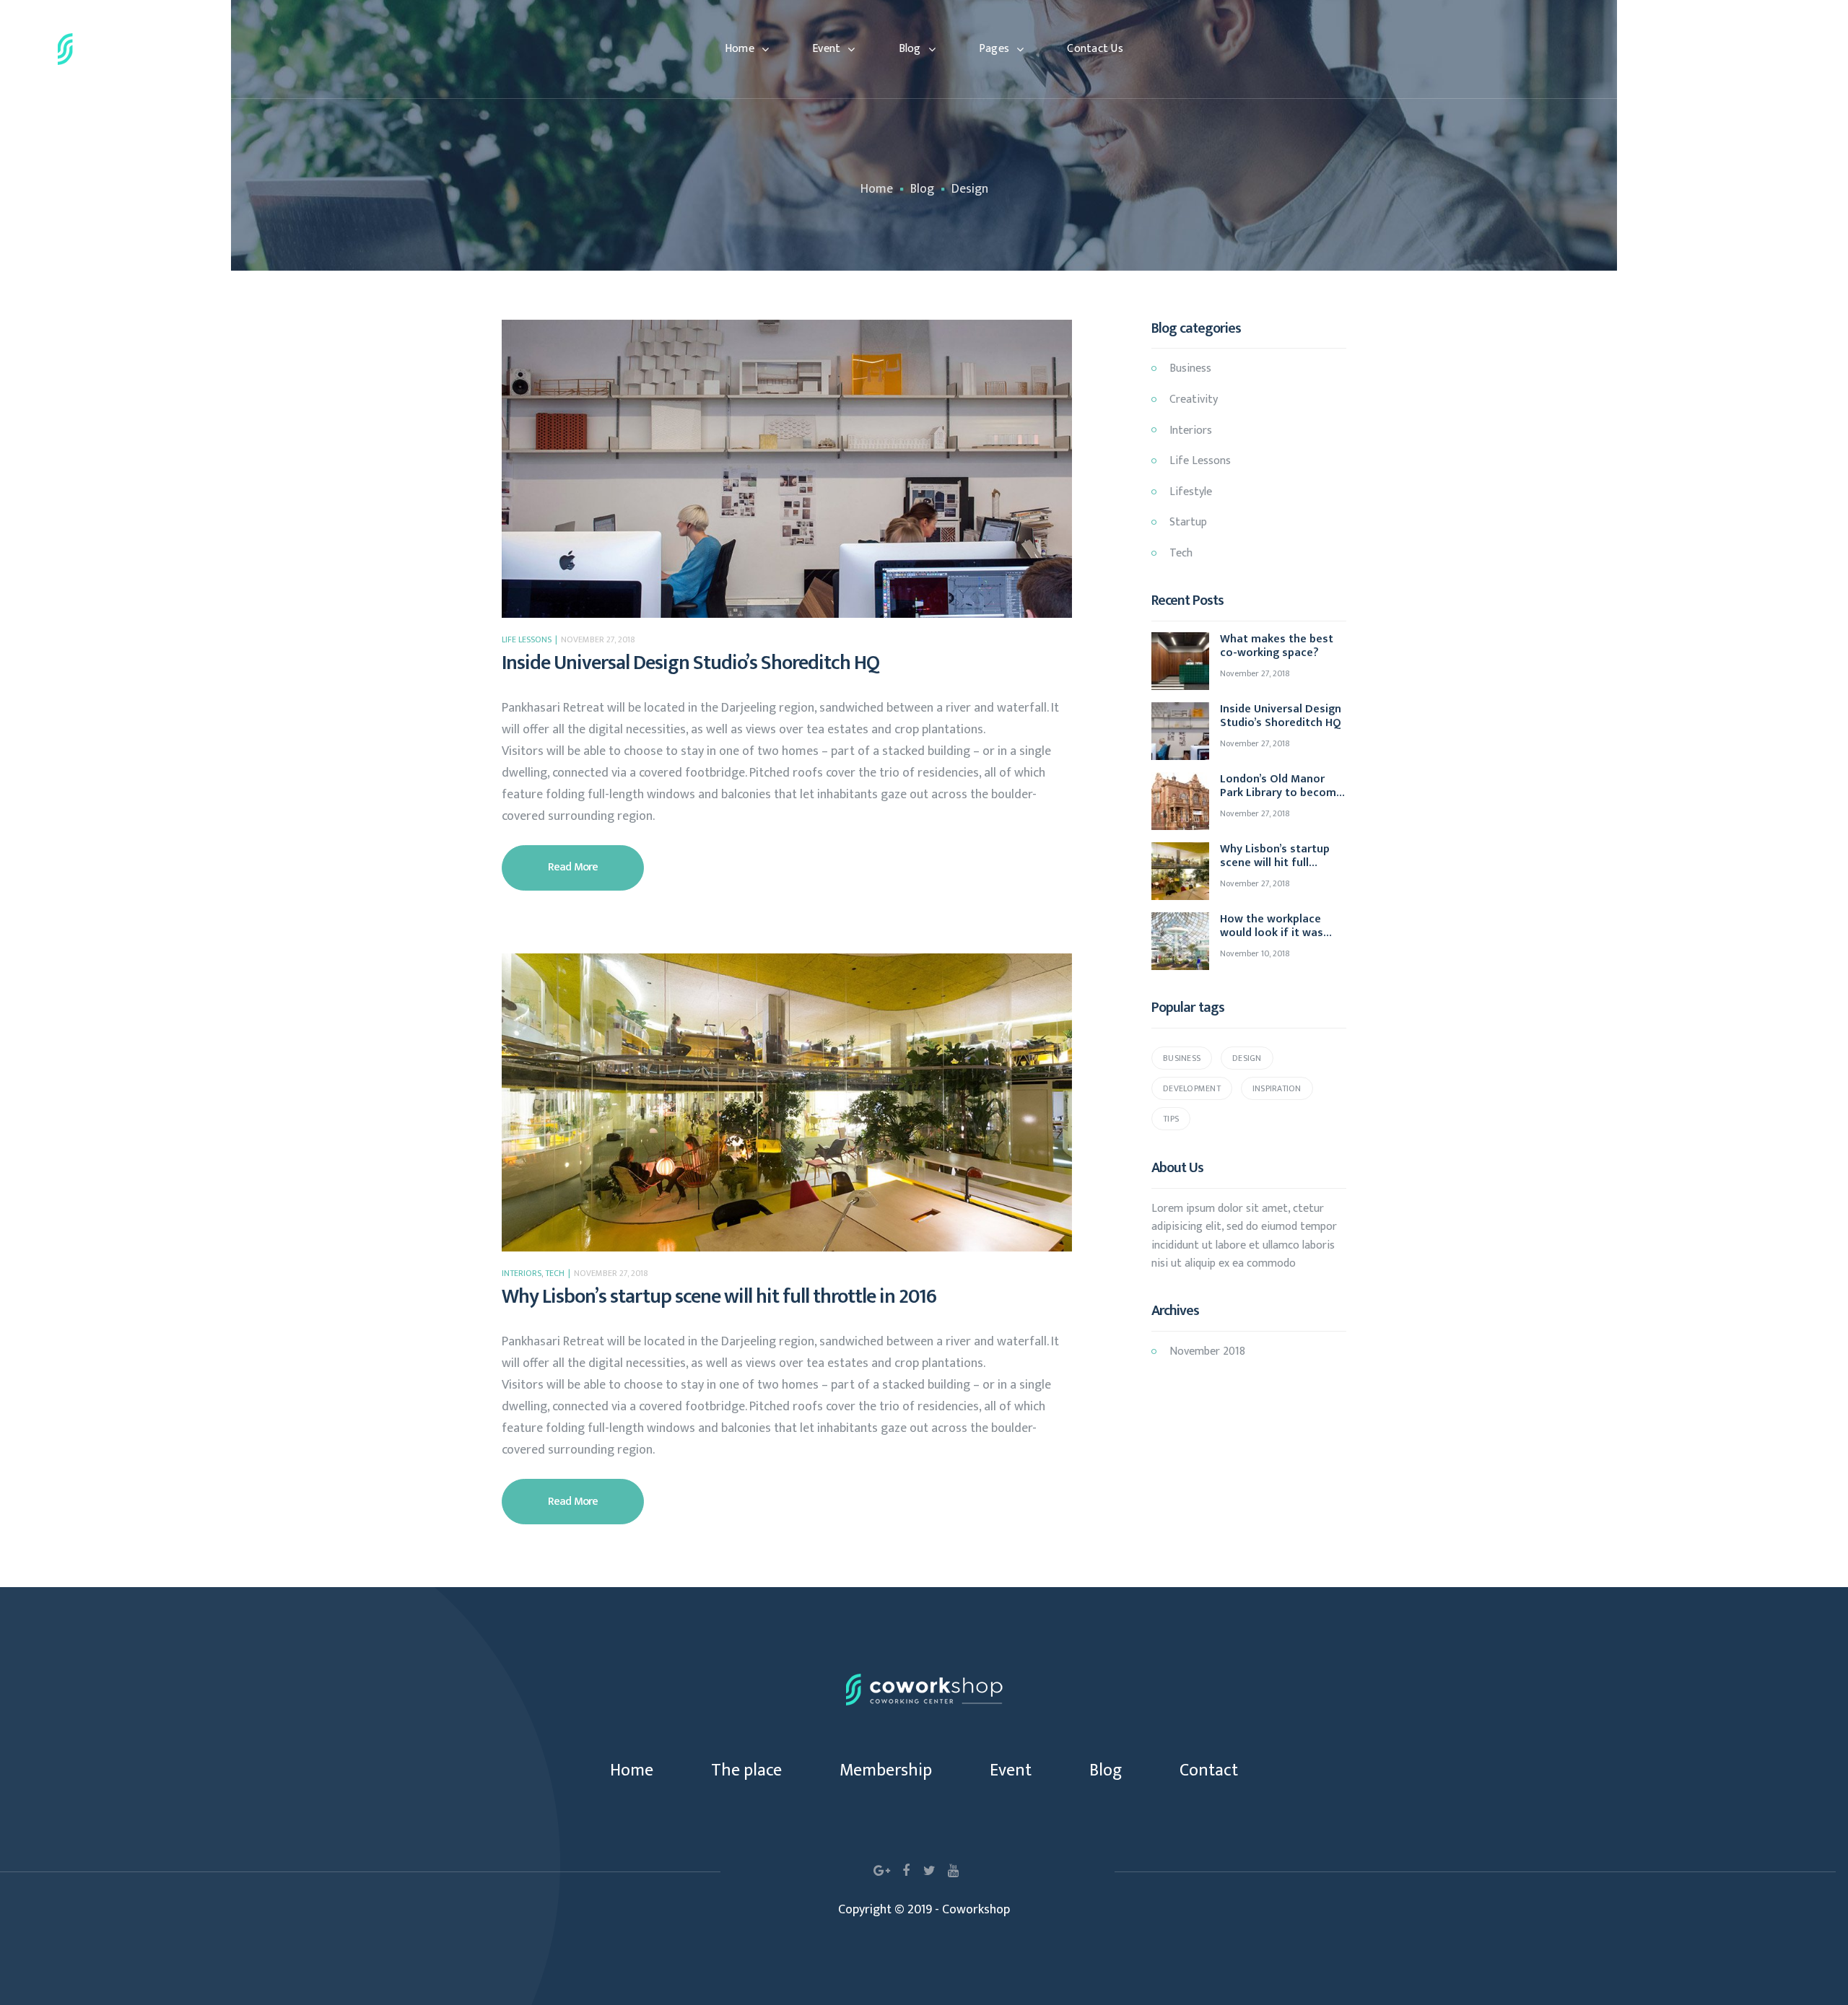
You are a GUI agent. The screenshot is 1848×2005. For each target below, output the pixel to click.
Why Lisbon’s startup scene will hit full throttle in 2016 (719, 1297)
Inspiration (1277, 1088)
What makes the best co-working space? (1277, 646)
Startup (1188, 522)
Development (1192, 1088)
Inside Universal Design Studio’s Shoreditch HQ (690, 663)
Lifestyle (1191, 492)
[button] (1732, 49)
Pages (994, 49)
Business (1190, 368)
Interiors (522, 1273)
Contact (1209, 1770)
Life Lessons (527, 639)
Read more (596, 861)
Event (826, 49)
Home (740, 49)
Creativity (1194, 399)
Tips (1171, 1119)
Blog (910, 49)
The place (746, 1770)
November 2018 (1207, 1351)
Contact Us (1095, 49)
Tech (555, 1273)
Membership (886, 1770)
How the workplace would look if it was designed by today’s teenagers (1272, 926)
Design (1247, 1058)
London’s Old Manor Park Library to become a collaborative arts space (1281, 786)
